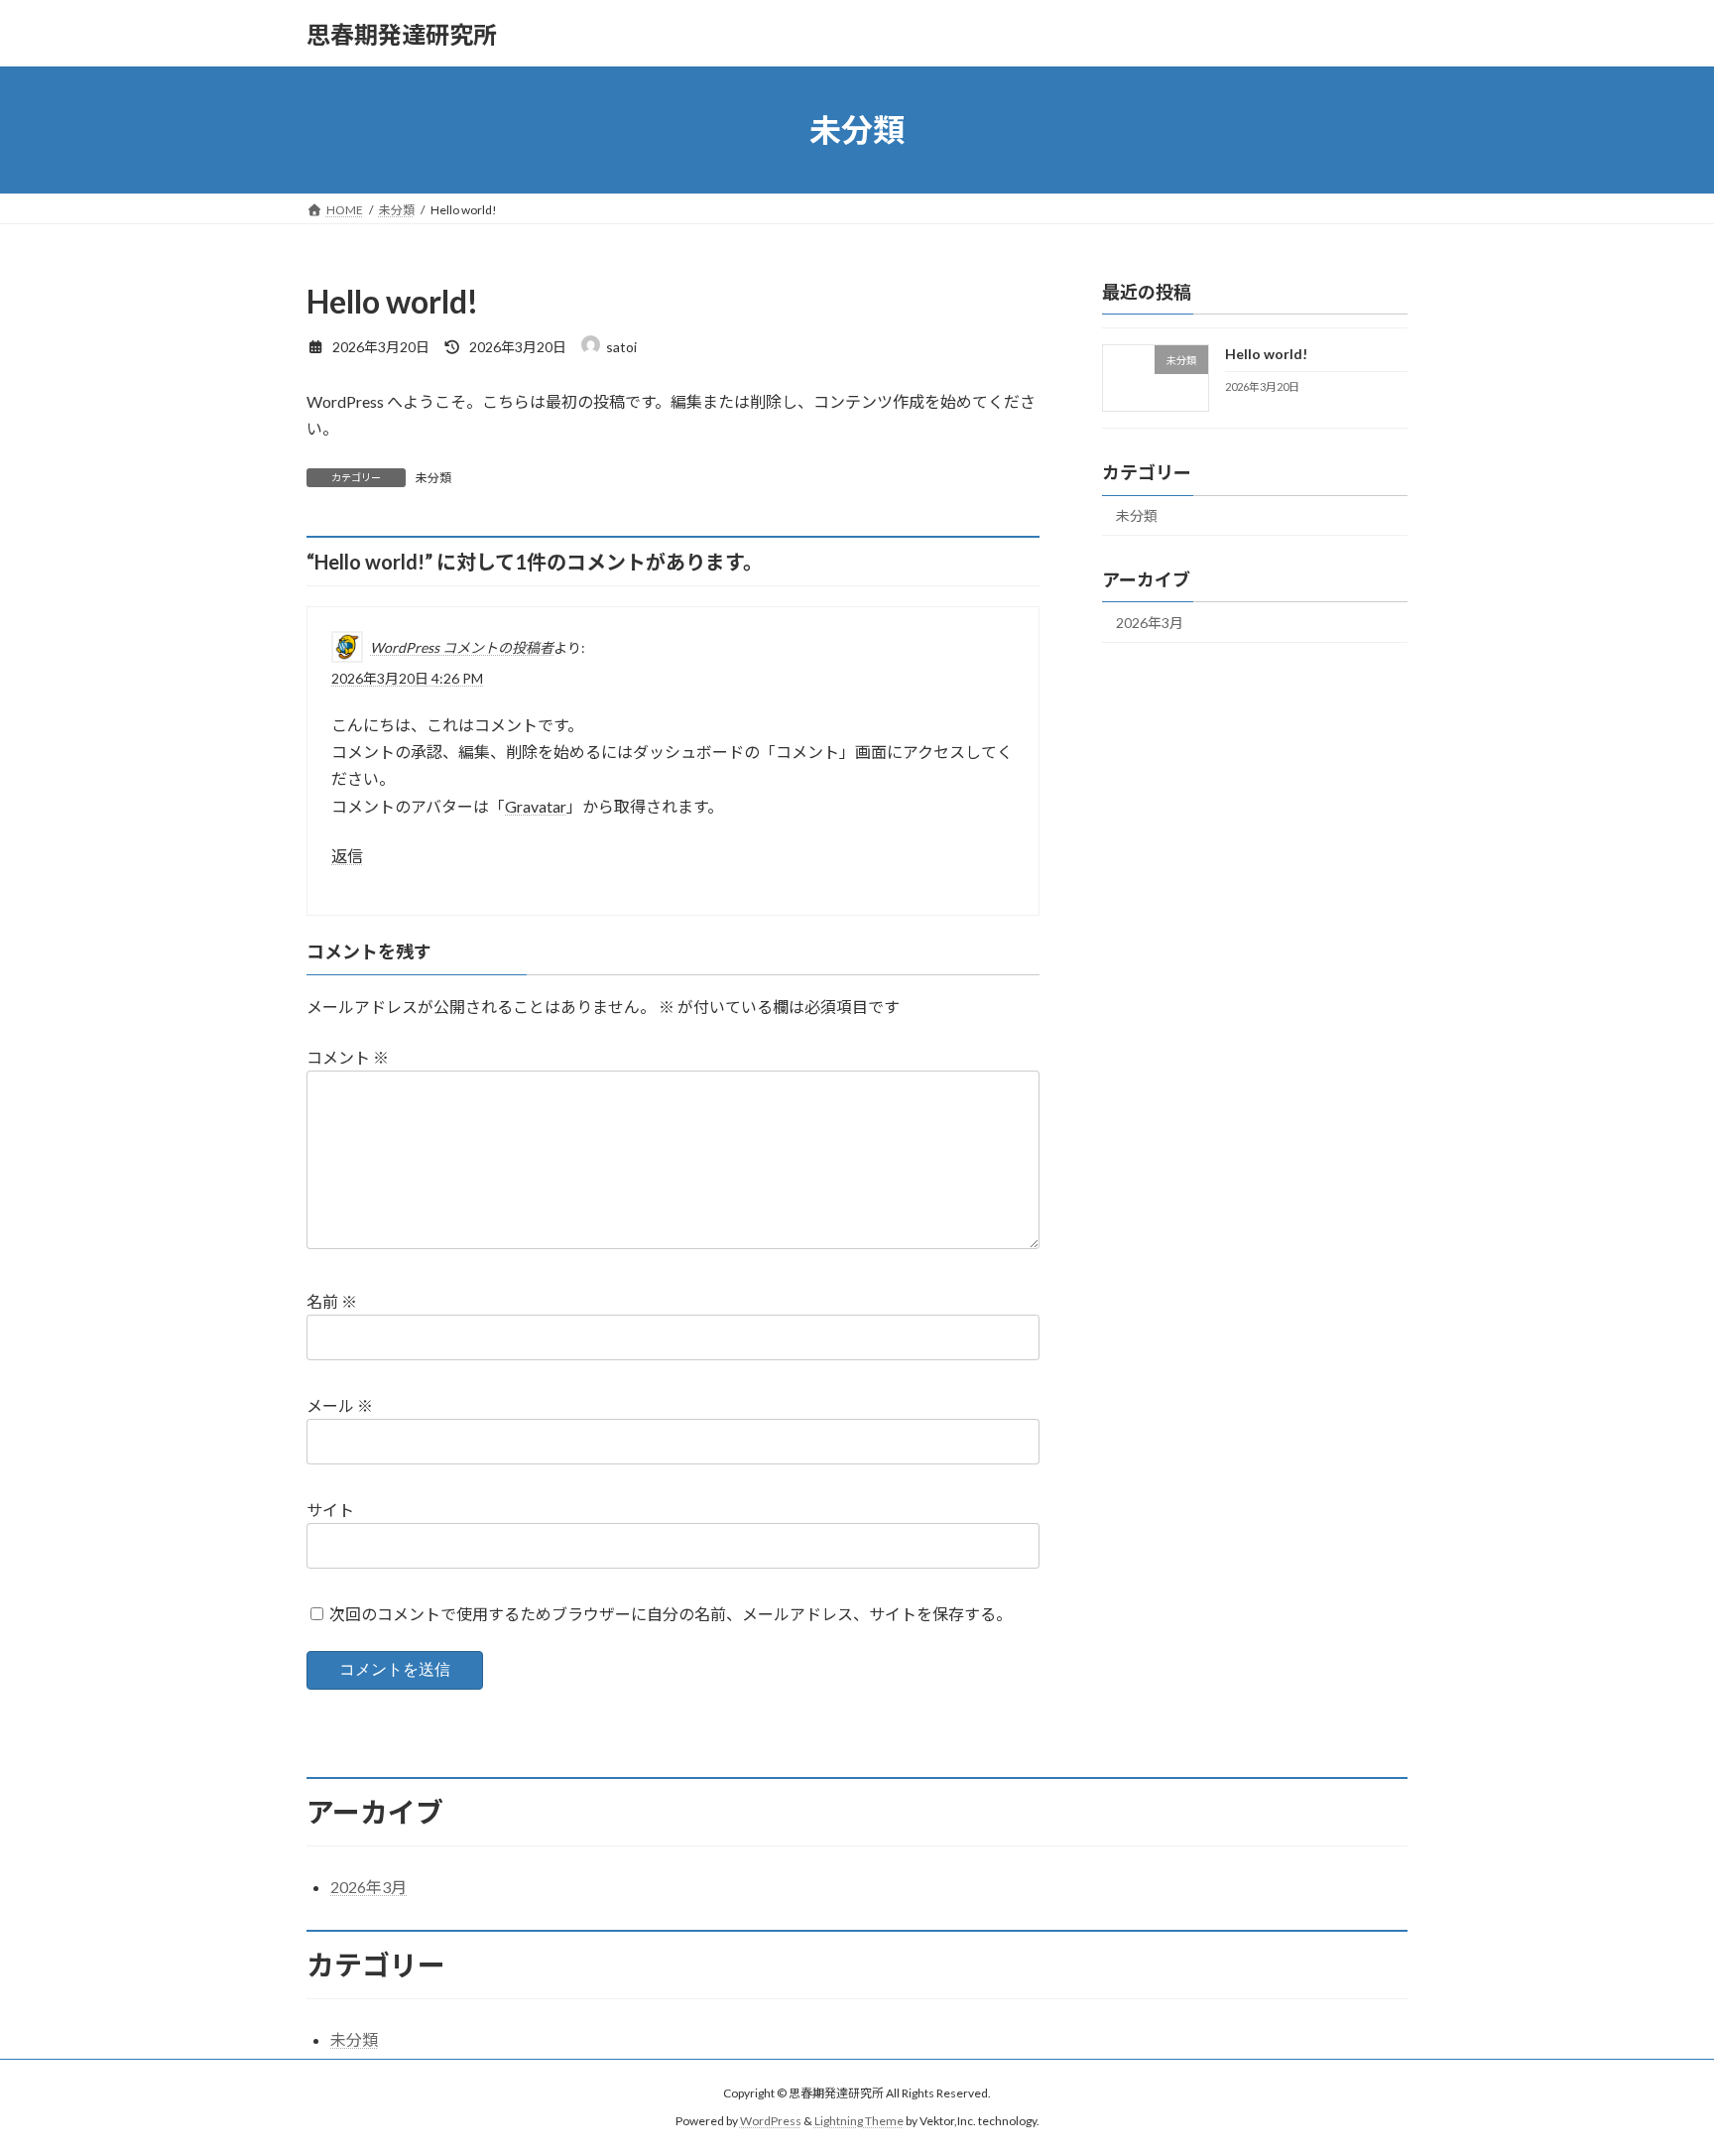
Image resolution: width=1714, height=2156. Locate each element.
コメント (348, 1057)
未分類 (433, 478)
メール (340, 1405)
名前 (332, 1301)
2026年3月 (1150, 623)
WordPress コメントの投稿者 (462, 647)
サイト (330, 1510)
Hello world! (1266, 354)
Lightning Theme (859, 2122)
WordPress (771, 2122)
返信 (347, 856)
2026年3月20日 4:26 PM (407, 678)
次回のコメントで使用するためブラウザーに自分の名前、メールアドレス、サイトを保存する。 (671, 1614)
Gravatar (536, 806)
